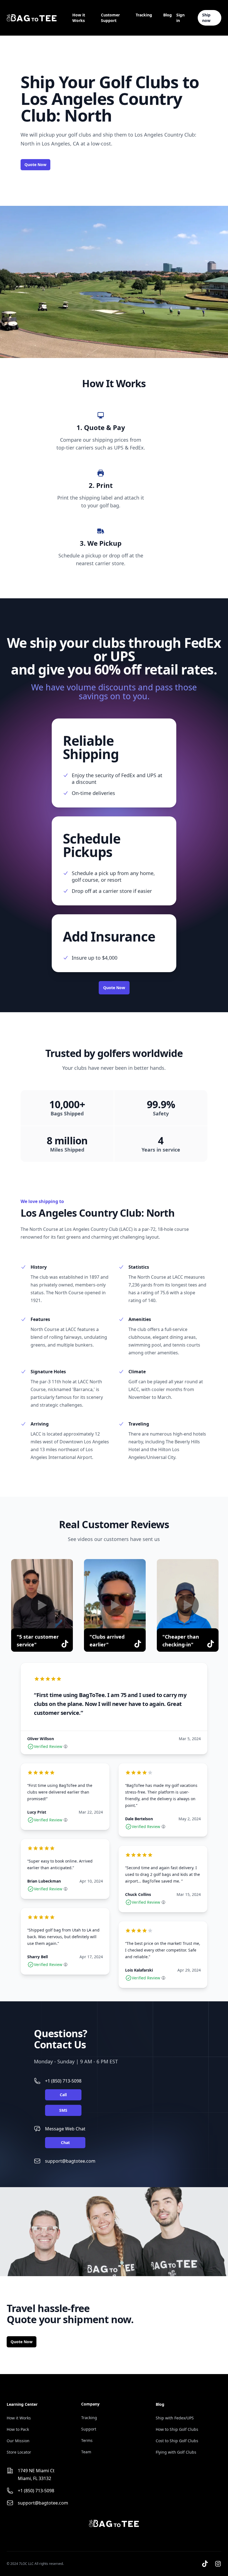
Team (86, 2452)
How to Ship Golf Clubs (177, 2429)
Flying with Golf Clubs (176, 2452)
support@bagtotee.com (70, 2161)
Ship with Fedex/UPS (175, 2418)
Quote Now (35, 165)
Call (63, 2095)
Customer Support (110, 18)
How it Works (79, 18)
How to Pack (18, 2429)
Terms (87, 2440)
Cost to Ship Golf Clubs (177, 2441)
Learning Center (22, 2404)
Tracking (144, 15)
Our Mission (18, 2441)
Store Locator (19, 2452)
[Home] (32, 18)
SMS (63, 2110)
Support (89, 2429)
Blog (168, 15)
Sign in (180, 18)
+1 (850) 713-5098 (63, 2081)
